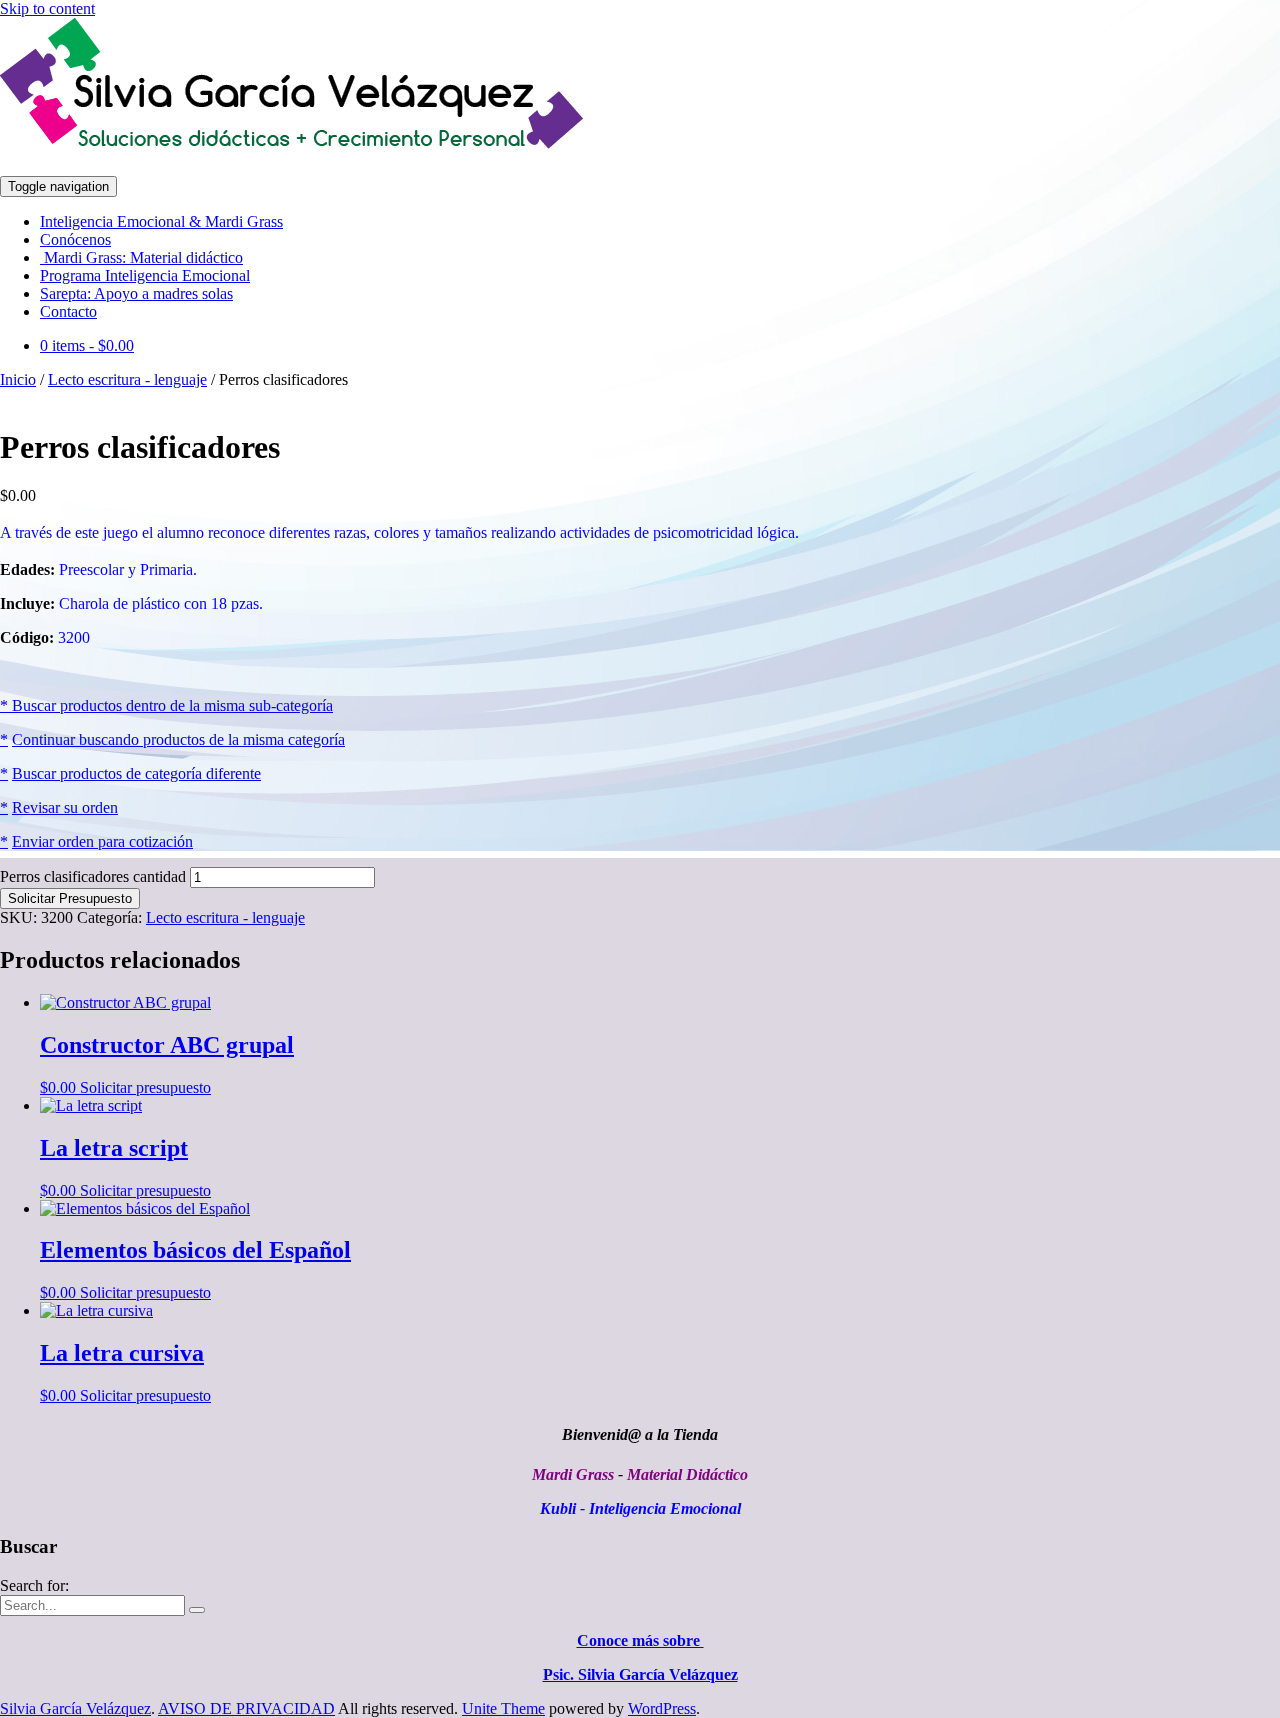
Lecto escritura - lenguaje (127, 379)
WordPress (662, 1708)
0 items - (87, 345)
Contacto (68, 311)
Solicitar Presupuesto (70, 898)
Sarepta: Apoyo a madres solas (136, 293)
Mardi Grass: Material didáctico (141, 257)
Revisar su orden (65, 807)
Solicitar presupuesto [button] (145, 1087)
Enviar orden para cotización (102, 841)
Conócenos (75, 239)
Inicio (18, 379)
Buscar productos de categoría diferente (136, 773)
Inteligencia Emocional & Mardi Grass (161, 221)
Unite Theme (503, 1708)
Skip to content (47, 8)
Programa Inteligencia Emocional (145, 275)
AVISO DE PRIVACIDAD (246, 1708)
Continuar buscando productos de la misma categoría (178, 739)
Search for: (34, 1585)
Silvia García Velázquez (75, 1708)
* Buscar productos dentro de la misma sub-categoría (166, 705)
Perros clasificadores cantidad (93, 876)
